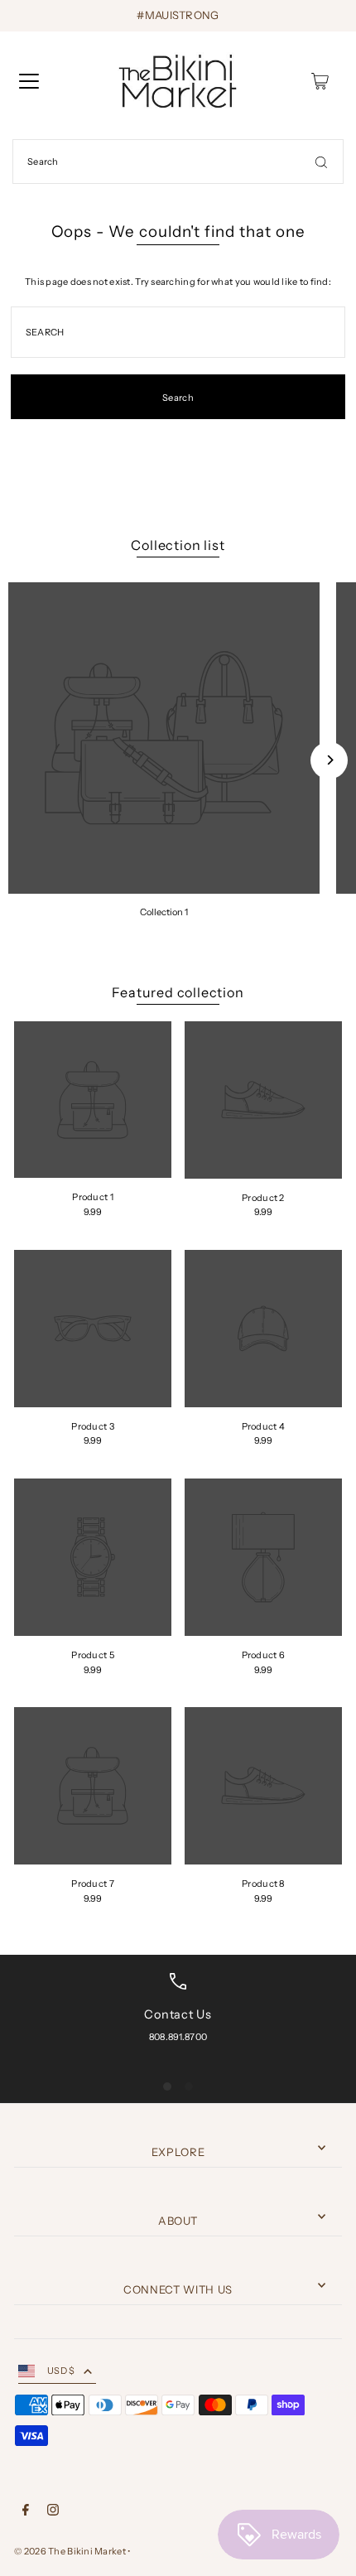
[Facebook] (26, 2512)
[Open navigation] (29, 81)
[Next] (329, 760)
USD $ (61, 2371)
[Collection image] (164, 738)
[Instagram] (53, 2512)
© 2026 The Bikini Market (70, 2551)
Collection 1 (164, 912)
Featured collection (178, 992)
